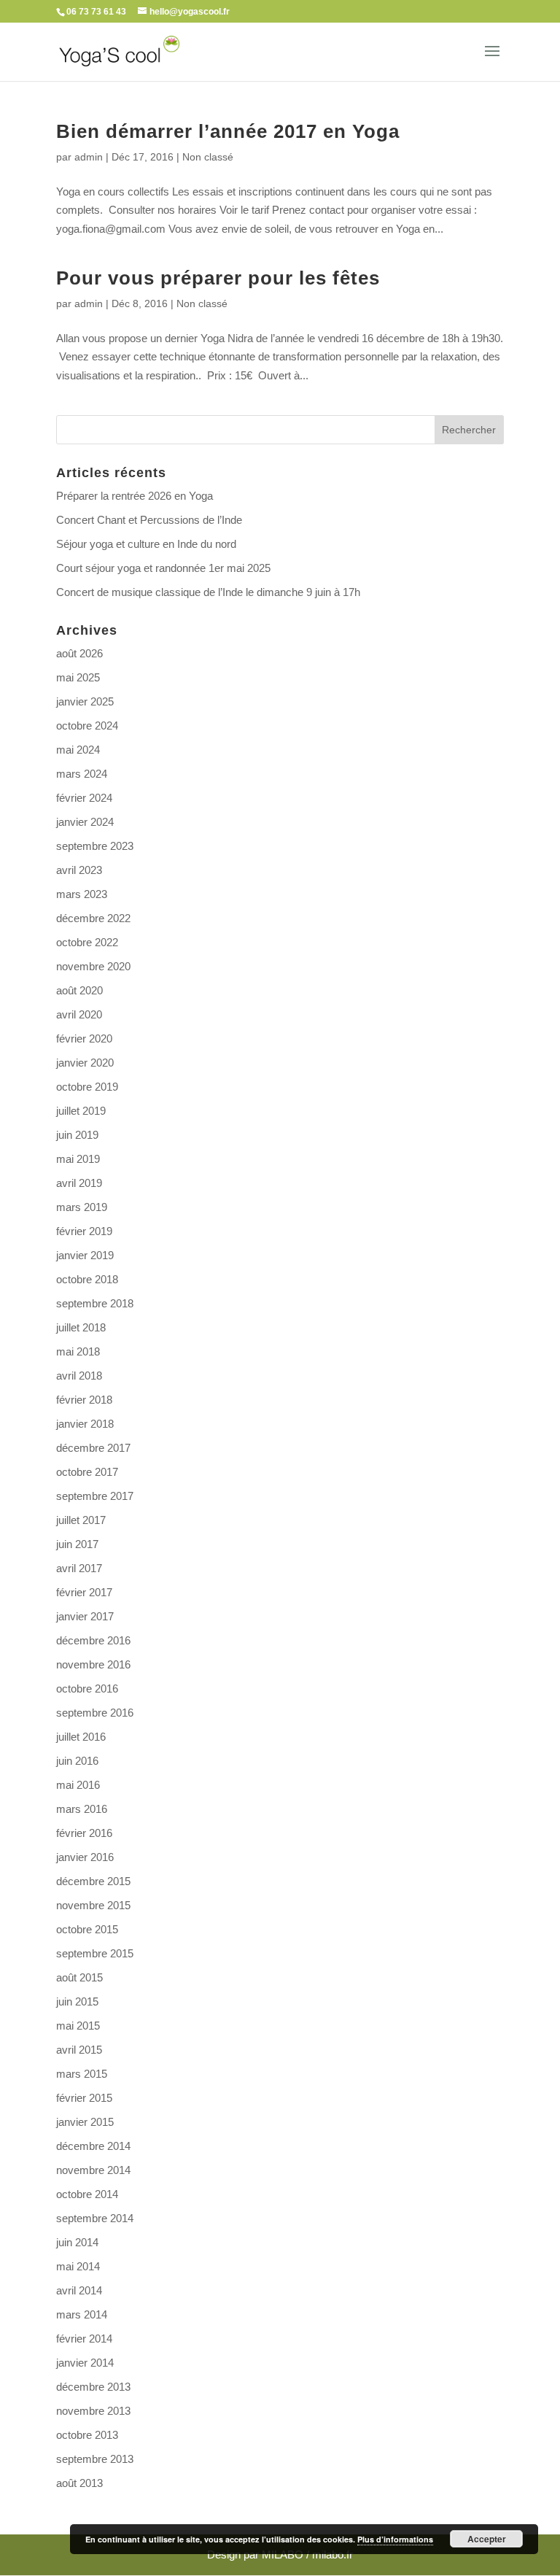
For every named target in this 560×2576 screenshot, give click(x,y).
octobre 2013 (87, 2435)
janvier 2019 (85, 1255)
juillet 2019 (81, 1111)
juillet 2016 (81, 1737)
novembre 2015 (93, 1905)
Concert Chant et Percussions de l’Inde (149, 520)
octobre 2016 (87, 1689)
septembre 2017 (95, 1496)
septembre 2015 (95, 1953)
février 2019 (84, 1231)
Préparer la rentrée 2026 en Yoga (135, 496)
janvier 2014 (85, 2363)
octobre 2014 (87, 2194)
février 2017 (84, 1592)
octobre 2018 (87, 1279)
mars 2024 (82, 774)
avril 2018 (79, 1376)
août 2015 (79, 1977)
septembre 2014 (95, 2218)
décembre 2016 (93, 1640)
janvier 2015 (85, 2122)
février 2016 (84, 1833)
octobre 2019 (87, 1087)
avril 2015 (79, 2050)
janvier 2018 (85, 1424)
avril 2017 (79, 1568)
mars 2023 (82, 894)
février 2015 (84, 2098)
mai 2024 (78, 750)
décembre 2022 (93, 918)
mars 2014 (82, 2314)
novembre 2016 (93, 1664)
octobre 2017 (87, 1472)
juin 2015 (77, 2001)
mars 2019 (82, 1207)
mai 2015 (78, 2026)
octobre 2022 (87, 942)
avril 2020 (79, 1014)
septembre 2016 (95, 1713)
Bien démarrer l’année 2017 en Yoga (228, 131)
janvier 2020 (85, 1063)
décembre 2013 (93, 2387)
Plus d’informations (395, 2539)
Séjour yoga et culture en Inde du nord (146, 544)
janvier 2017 (85, 1616)
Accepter (487, 2539)
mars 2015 (82, 2074)
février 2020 (84, 1038)
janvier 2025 (85, 701)
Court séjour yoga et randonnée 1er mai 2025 (163, 568)
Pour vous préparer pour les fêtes (218, 278)
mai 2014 (78, 2266)
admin (89, 157)
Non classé (208, 157)
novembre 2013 (93, 2411)
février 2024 (84, 798)
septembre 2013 (95, 2459)
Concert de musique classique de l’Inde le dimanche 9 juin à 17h (208, 592)
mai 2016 (78, 1785)
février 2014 (84, 2339)
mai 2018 (78, 1351)
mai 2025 (78, 677)
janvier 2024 (85, 822)
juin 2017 (77, 1544)
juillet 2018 (81, 1327)
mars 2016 (82, 1809)
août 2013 (79, 2483)
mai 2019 (78, 1159)
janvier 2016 (85, 1857)
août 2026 (79, 653)
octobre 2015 (87, 1929)
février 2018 (84, 1400)
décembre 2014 (93, 2146)
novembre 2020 (93, 966)
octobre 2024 (87, 726)
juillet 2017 (81, 1520)
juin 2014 (77, 2242)
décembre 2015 (93, 1881)
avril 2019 (79, 1183)
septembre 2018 (95, 1303)
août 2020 (79, 990)
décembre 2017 (93, 1448)
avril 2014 (79, 2290)
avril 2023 (79, 870)
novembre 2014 (93, 2170)
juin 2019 (77, 1135)
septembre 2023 (95, 846)
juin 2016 (77, 1761)
